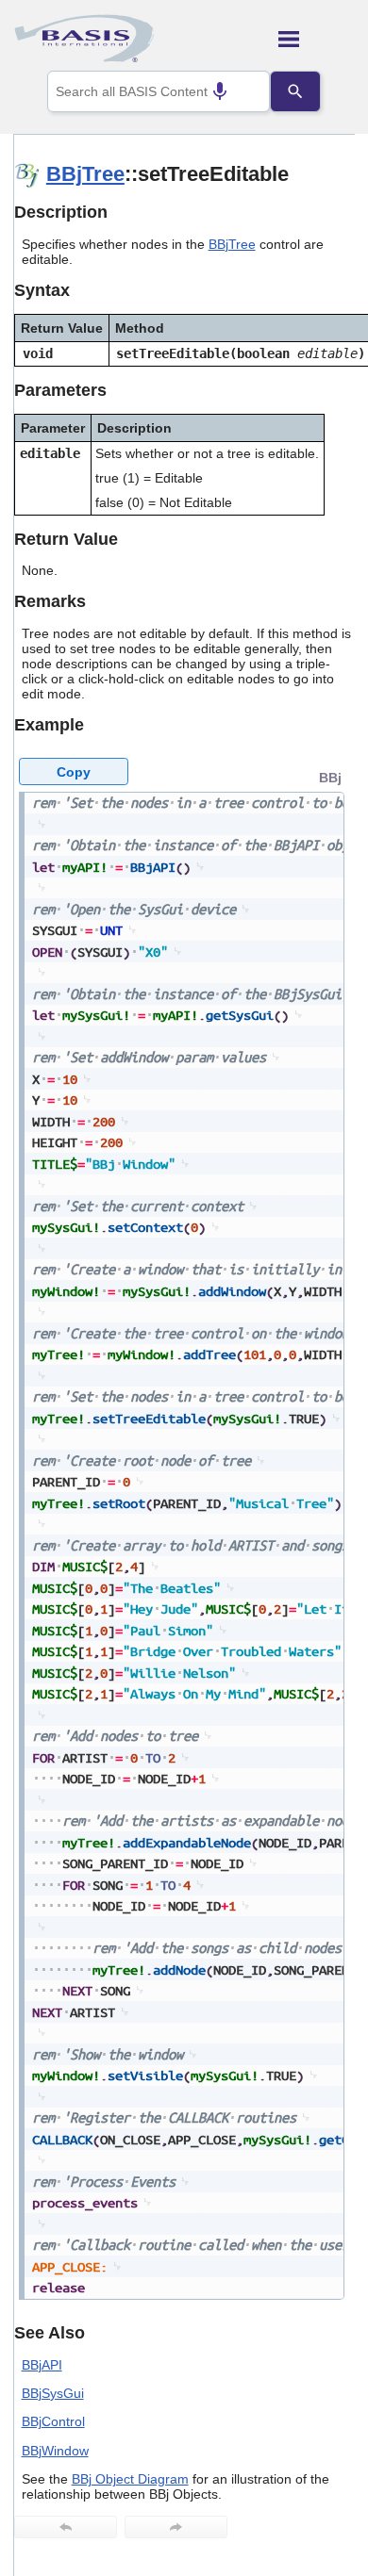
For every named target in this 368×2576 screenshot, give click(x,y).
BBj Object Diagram (130, 2479)
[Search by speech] (220, 91)
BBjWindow (55, 2451)
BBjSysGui (53, 2393)
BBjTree (85, 174)
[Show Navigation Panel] (317, 39)
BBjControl (53, 2421)
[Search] (295, 91)
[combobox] (159, 91)
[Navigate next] (176, 2527)
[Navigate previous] (66, 2527)
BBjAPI (42, 2365)
